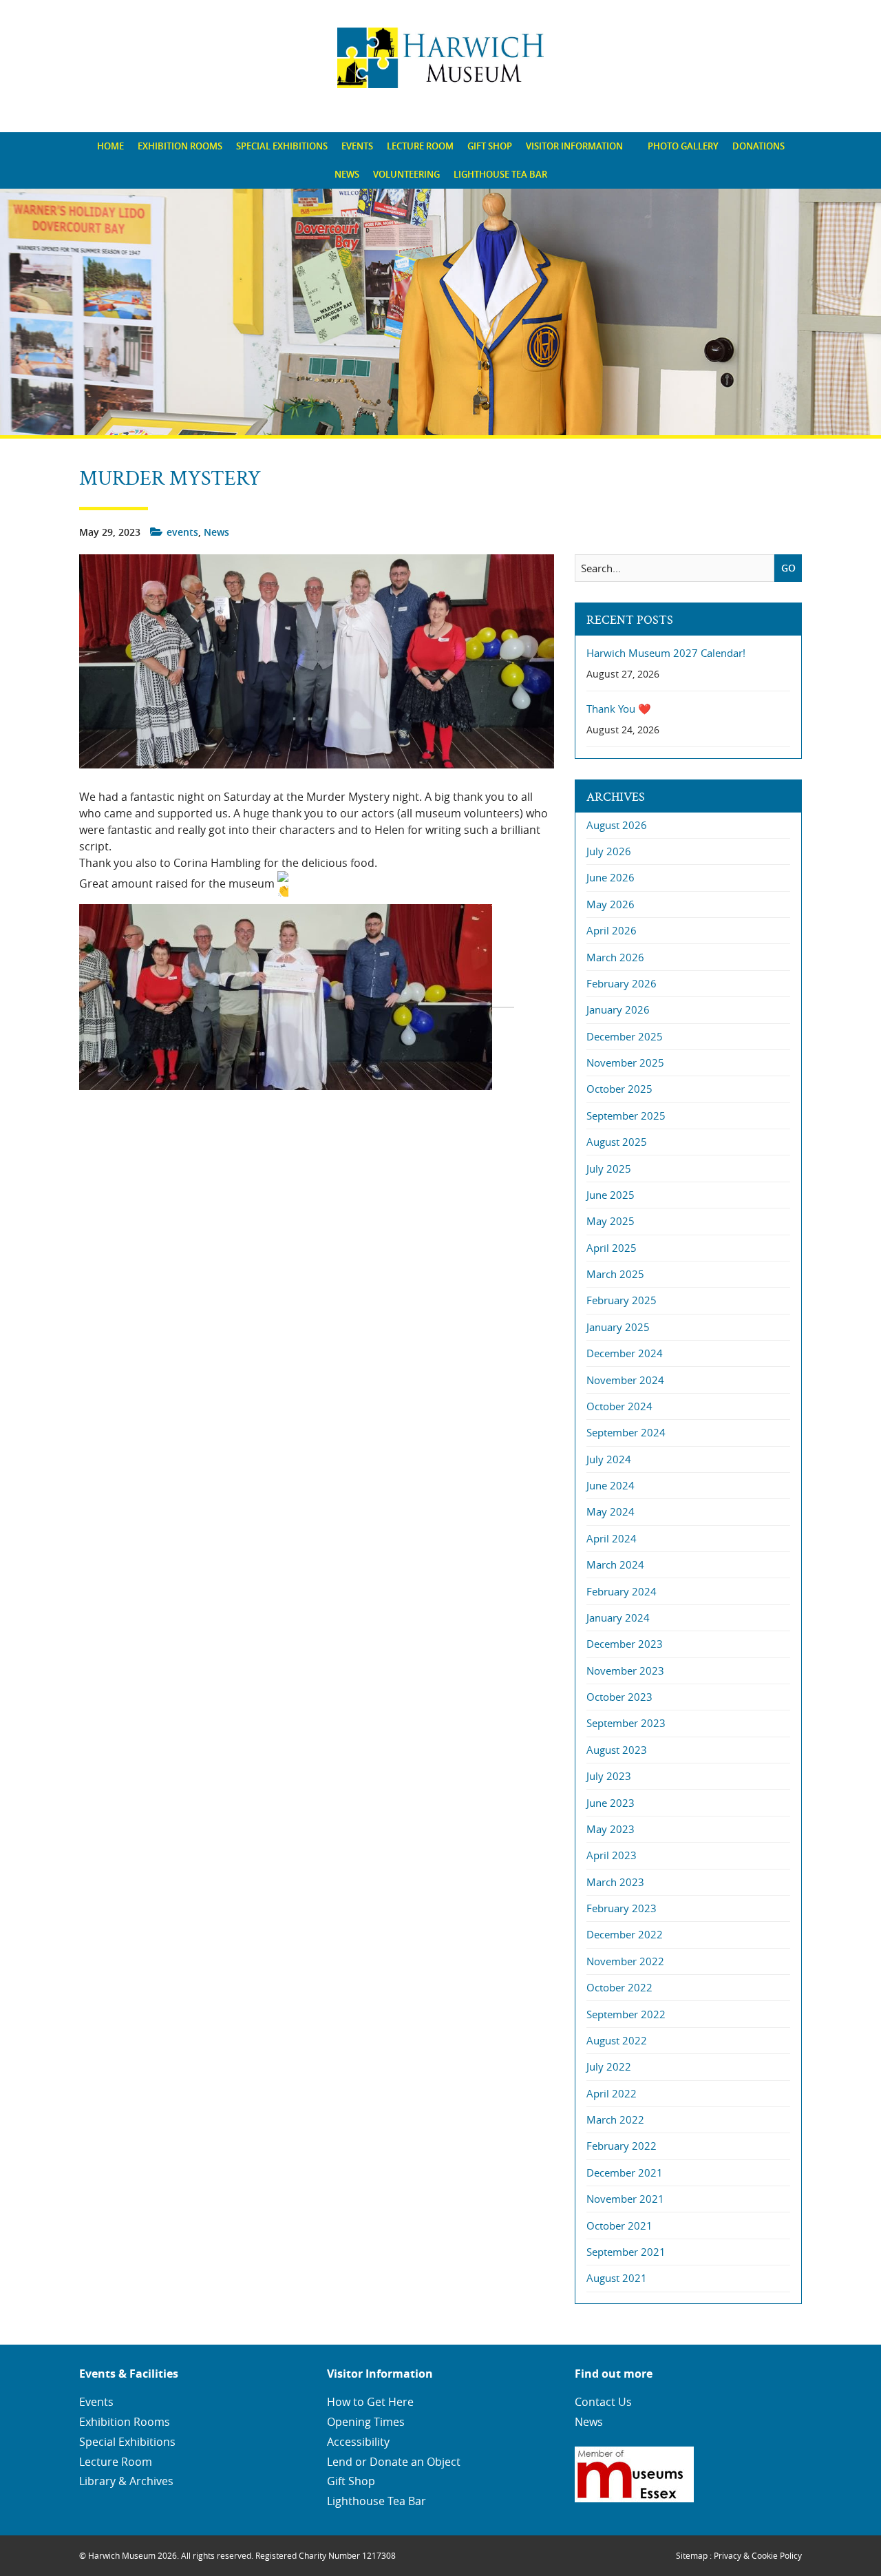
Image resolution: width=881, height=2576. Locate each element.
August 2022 (617, 2040)
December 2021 (625, 2172)
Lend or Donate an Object (394, 2462)
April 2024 (612, 1538)
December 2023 (625, 1644)
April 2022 (612, 2093)
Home (110, 146)
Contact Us (603, 2402)
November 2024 (625, 1380)
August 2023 (617, 1750)
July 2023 (609, 1776)
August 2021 (617, 2278)
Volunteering (406, 174)
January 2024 (618, 1617)
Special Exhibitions (282, 146)
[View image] (297, 1000)
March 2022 (615, 2119)
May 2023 (611, 1829)
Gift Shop (490, 146)
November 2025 (625, 1062)
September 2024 (626, 1432)
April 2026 (612, 930)
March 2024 (615, 1564)
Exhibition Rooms (180, 146)
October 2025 (619, 1089)
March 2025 (615, 1274)
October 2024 (619, 1406)
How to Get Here (370, 2402)
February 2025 (622, 1300)
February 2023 (622, 1908)
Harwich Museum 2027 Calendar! (666, 653)
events (182, 532)
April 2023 (612, 1855)
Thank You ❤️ (619, 709)
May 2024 (611, 1511)
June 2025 (611, 1195)
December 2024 (625, 1353)
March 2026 (615, 957)
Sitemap (692, 2555)
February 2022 (622, 2146)
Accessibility (358, 2442)
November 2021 (625, 2199)
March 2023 (615, 1882)
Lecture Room (420, 146)
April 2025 (612, 1248)
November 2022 (625, 1961)
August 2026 (617, 825)
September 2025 (626, 1116)
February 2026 (622, 983)
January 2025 (618, 1327)
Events (357, 146)
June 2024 (611, 1485)
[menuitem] (110, 146)
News (347, 174)
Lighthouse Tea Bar (500, 174)
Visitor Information (574, 146)
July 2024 (609, 1459)
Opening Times (366, 2422)
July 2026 (609, 851)
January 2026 (618, 1009)
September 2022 (626, 2014)
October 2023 (619, 1697)
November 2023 (625, 1671)
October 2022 (619, 1987)
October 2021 (619, 2226)
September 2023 (626, 1723)
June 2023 (611, 1803)
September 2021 (626, 2252)
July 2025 (609, 1169)
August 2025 (617, 1142)
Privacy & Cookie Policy (758, 2555)
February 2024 (622, 1591)
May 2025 (611, 1221)
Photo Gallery (683, 146)
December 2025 (625, 1036)
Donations (758, 146)
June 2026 (611, 877)
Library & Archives (126, 2481)
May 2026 (611, 904)
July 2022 (609, 2066)
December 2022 (625, 1934)
